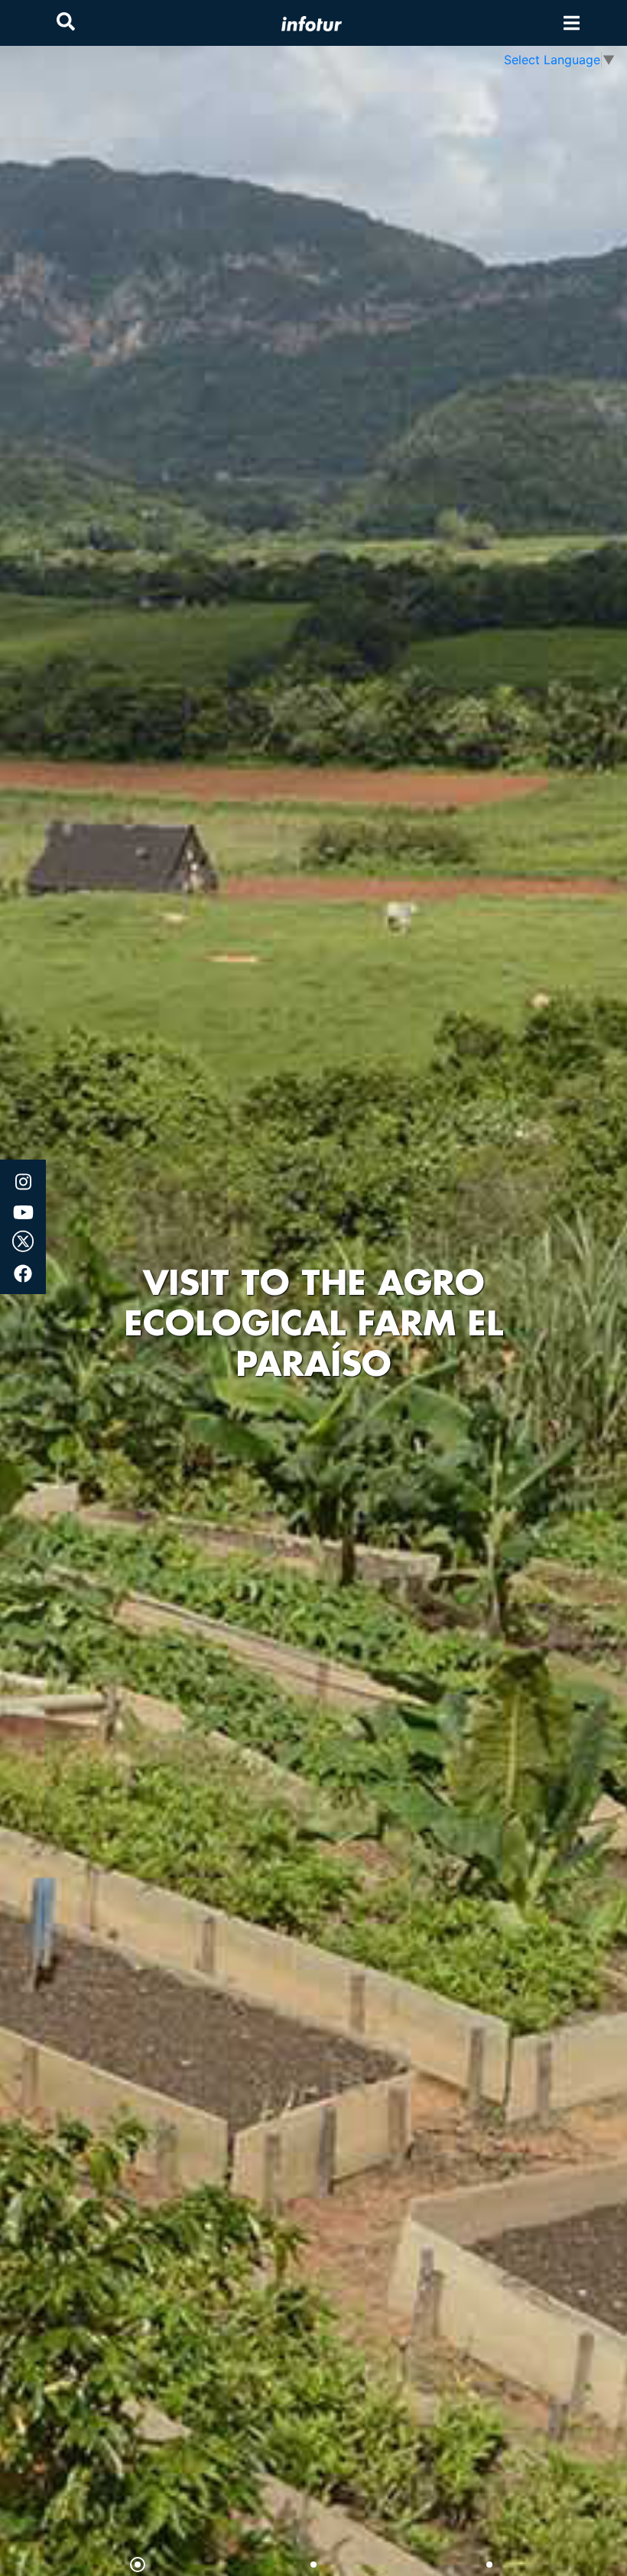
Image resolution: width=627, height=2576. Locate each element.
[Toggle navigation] (572, 23)
